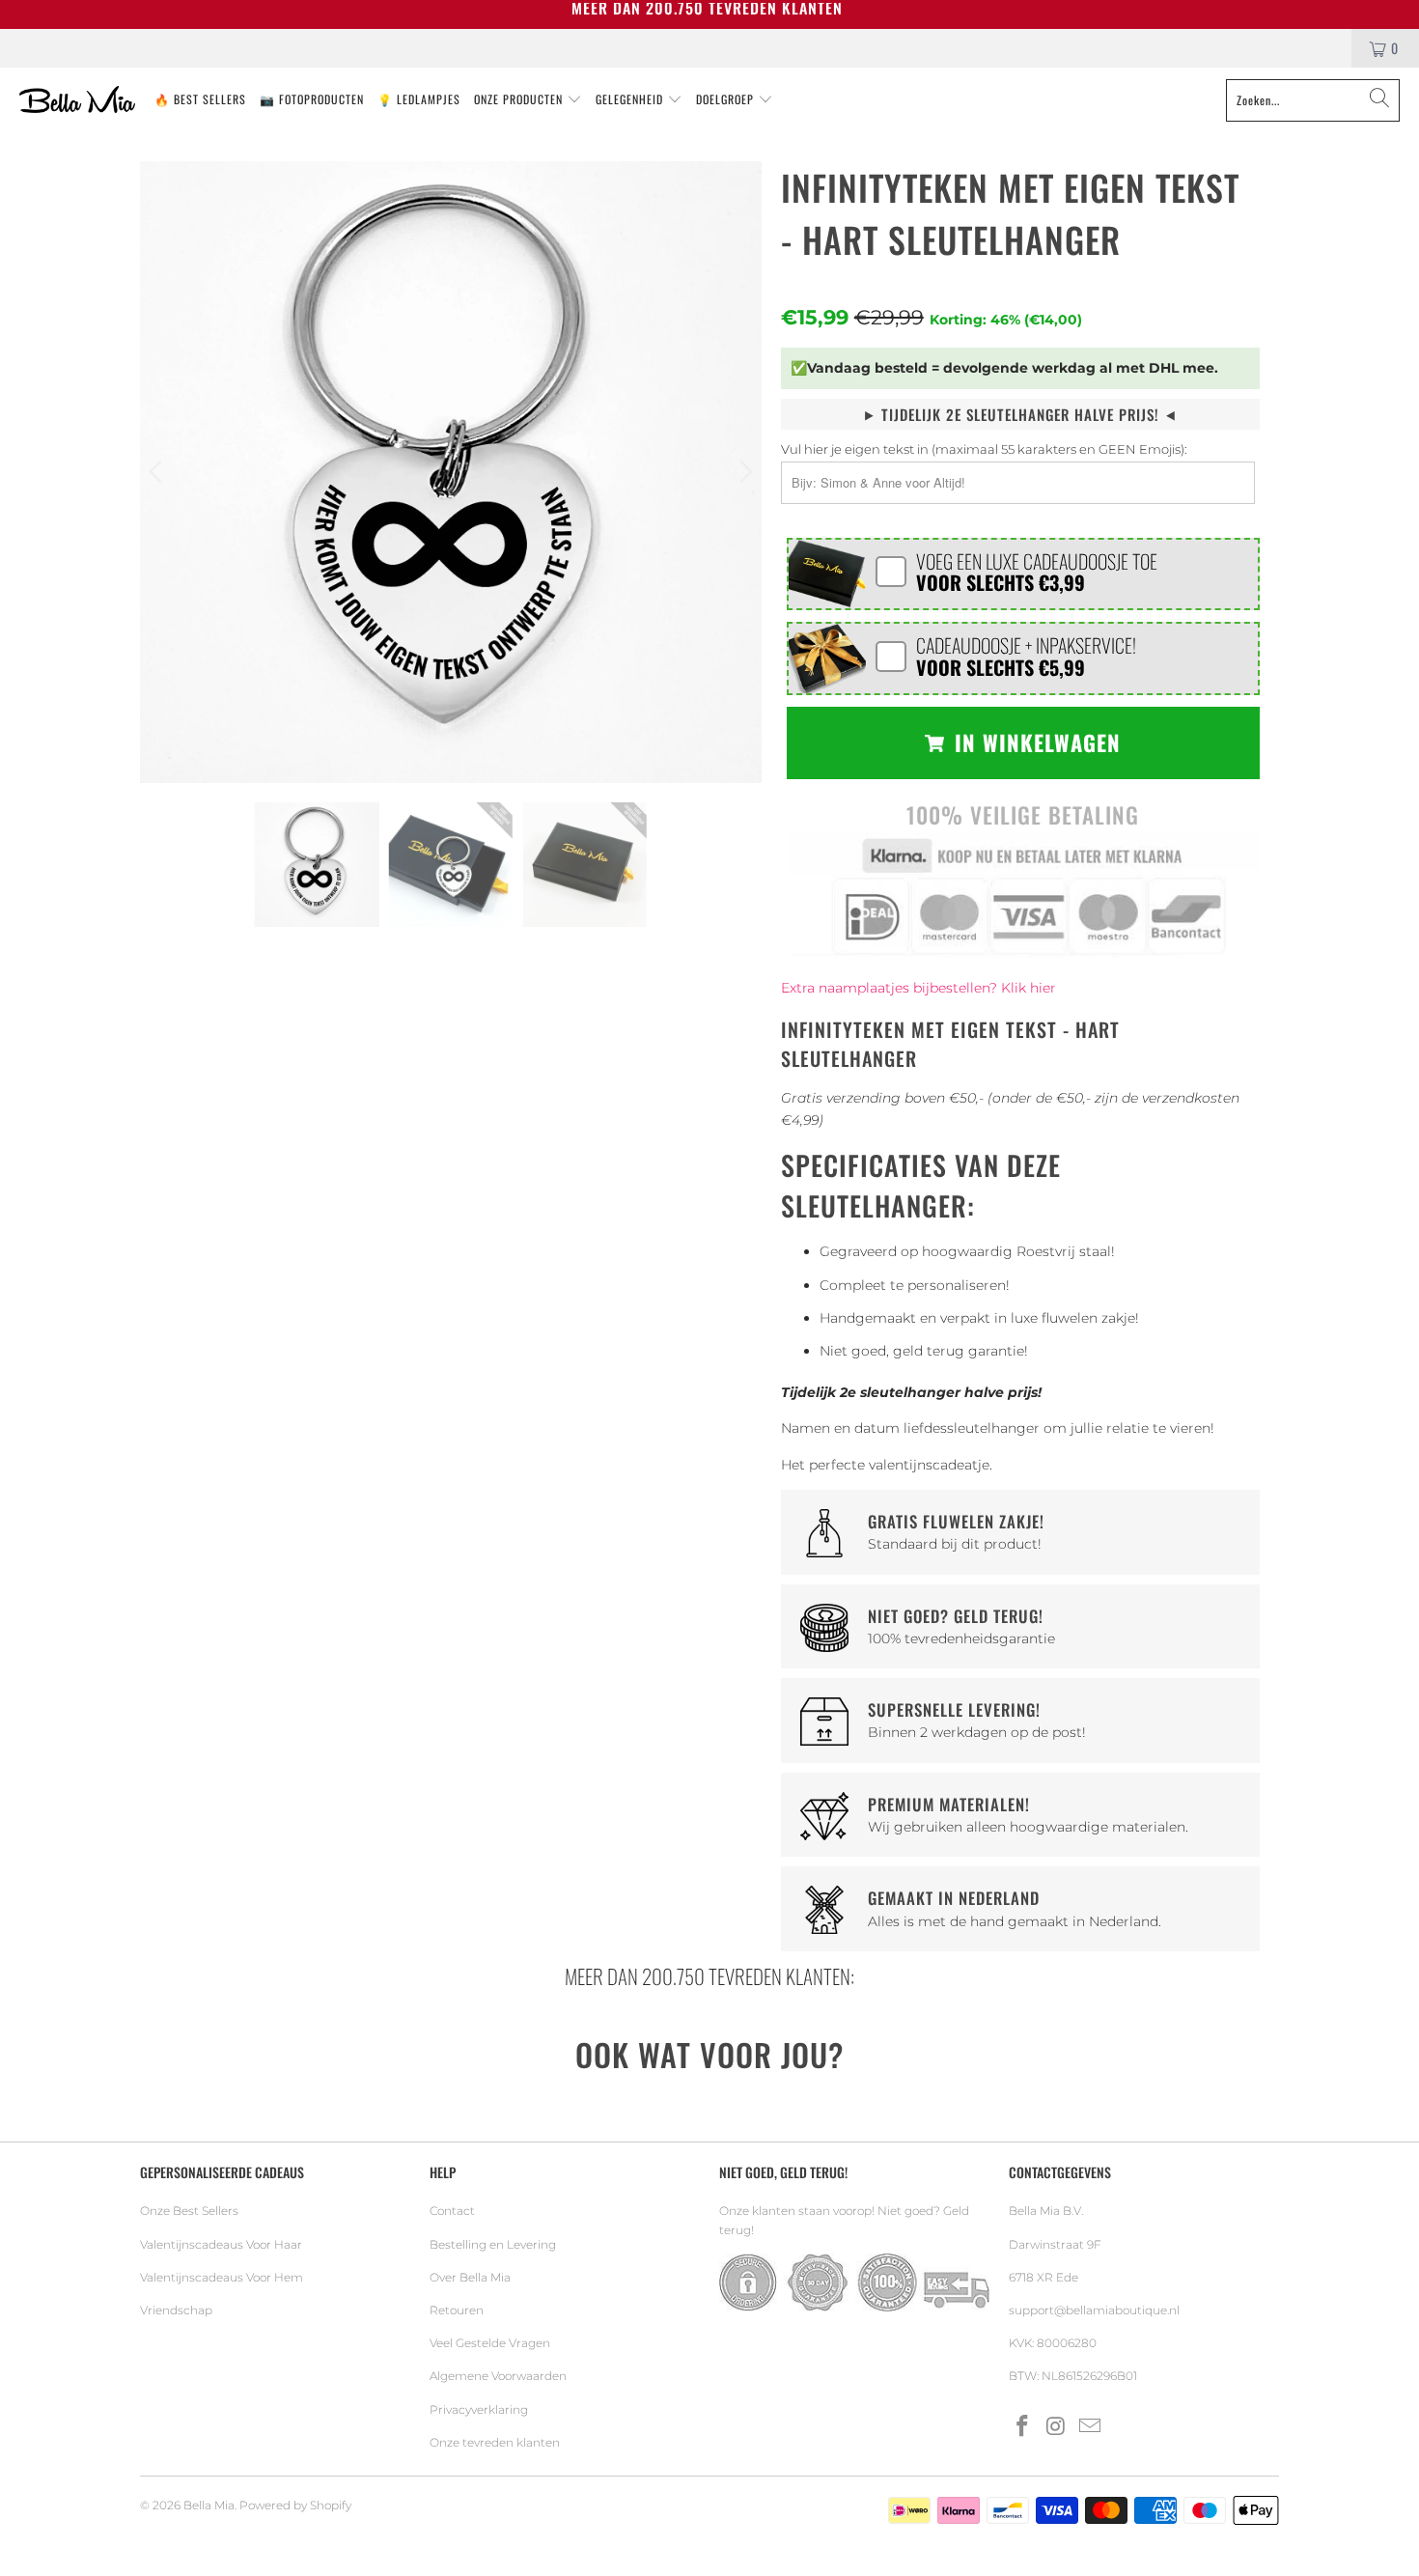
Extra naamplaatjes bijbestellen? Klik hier (918, 988)
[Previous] (158, 472)
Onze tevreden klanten (495, 2442)
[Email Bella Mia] (1090, 2427)
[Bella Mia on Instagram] (1057, 2427)
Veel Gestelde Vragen (490, 2343)
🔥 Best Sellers (200, 99)
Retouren (457, 2310)
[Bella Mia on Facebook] (1023, 2427)
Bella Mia (209, 2505)
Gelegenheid (631, 99)
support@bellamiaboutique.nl (1094, 2310)
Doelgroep (727, 99)
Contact (452, 2211)
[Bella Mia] (77, 100)
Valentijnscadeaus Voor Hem (222, 2277)
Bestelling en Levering (493, 2244)
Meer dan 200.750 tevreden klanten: (709, 1976)
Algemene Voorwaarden (498, 2376)
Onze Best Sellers (189, 2211)
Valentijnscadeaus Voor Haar (221, 2244)
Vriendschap (176, 2310)
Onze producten (520, 99)
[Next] (743, 472)
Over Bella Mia (470, 2277)
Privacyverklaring (479, 2409)
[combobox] (1313, 100)
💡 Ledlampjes (419, 99)
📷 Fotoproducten (312, 99)
